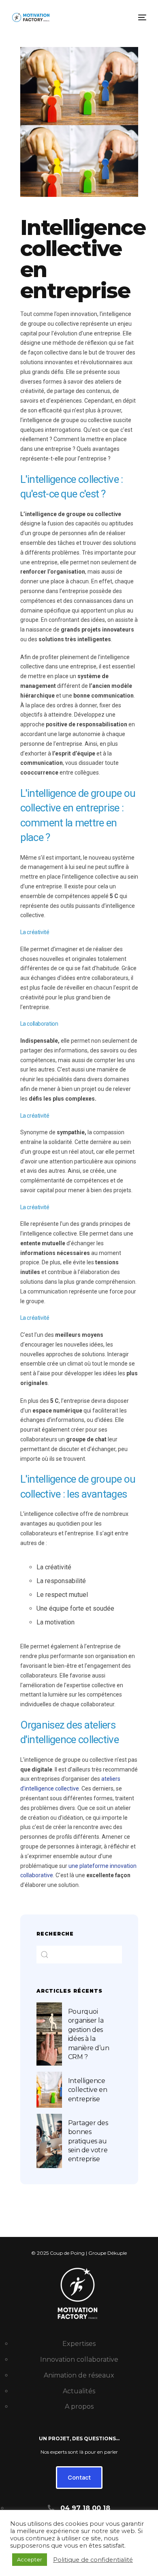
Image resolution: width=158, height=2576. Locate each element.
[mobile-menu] (141, 17)
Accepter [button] (30, 2559)
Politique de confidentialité (93, 2560)
